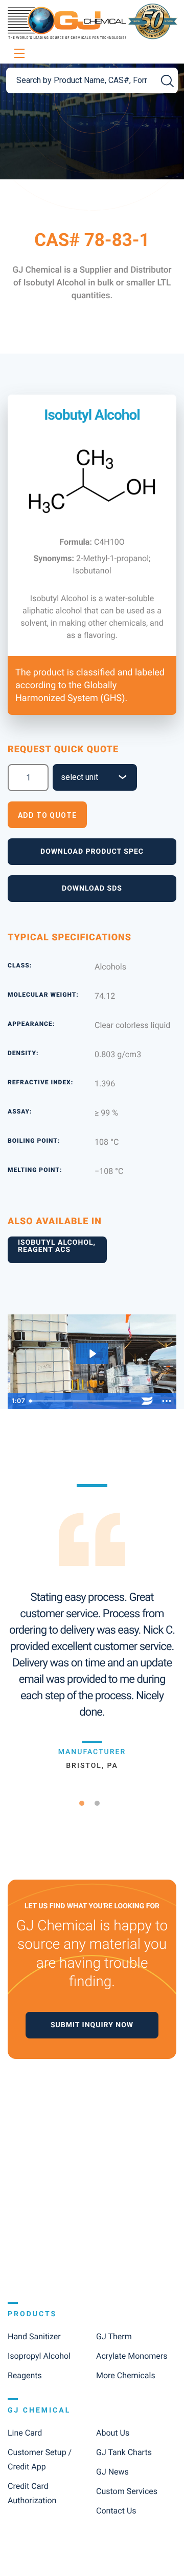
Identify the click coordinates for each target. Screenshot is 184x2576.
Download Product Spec (92, 852)
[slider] (81, 1401)
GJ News (112, 2472)
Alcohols (110, 967)
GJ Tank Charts (124, 2452)
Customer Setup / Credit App (40, 2459)
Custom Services (127, 2491)
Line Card (25, 2433)
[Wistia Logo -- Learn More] (147, 1401)
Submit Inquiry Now (92, 2025)
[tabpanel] (92, 1627)
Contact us (116, 2511)
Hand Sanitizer (34, 2336)
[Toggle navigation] (18, 54)
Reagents (25, 2375)
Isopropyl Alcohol (39, 2356)
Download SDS (92, 889)
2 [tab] (101, 1803)
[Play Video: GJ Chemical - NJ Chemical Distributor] (92, 1354)
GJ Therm (114, 2336)
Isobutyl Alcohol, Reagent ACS (57, 1246)
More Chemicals (126, 2375)
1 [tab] (86, 1803)
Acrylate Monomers (132, 2356)
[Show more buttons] (167, 1401)
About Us (113, 2433)
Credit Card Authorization (32, 2493)
